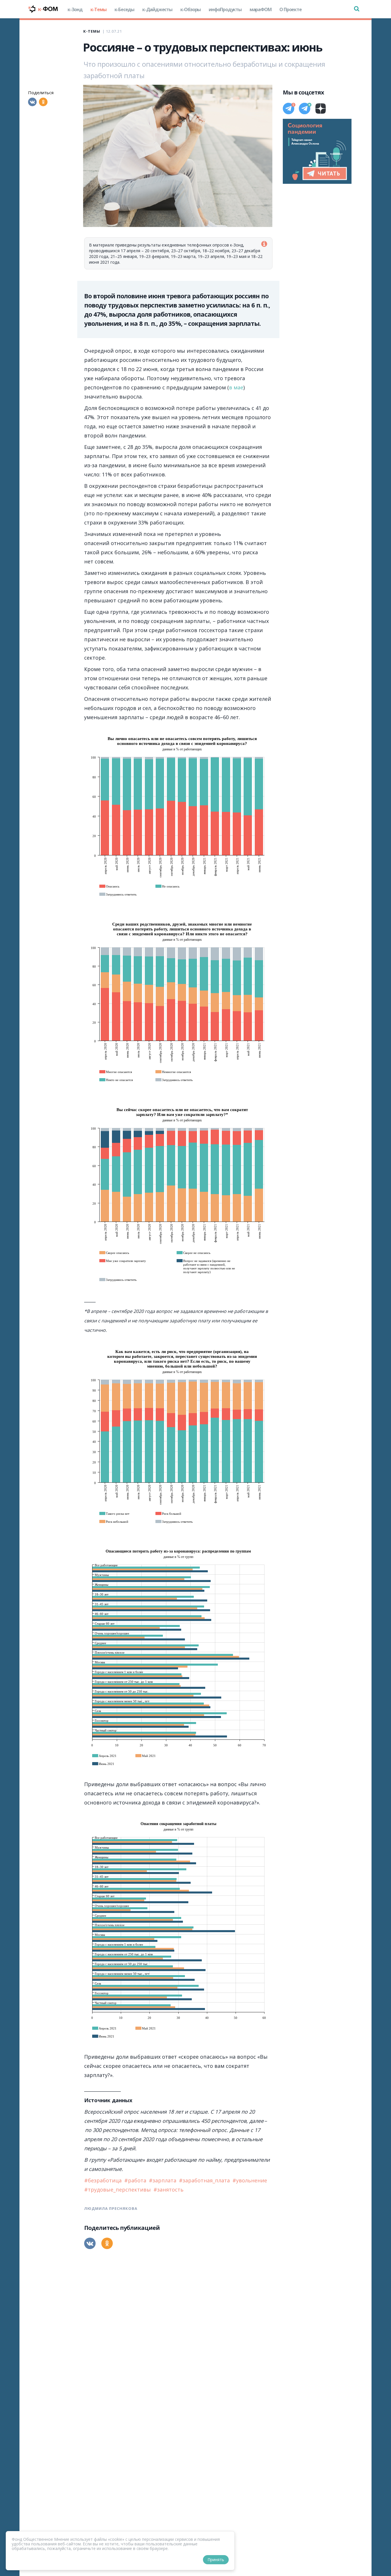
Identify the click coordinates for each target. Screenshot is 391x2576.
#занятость (168, 2190)
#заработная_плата (205, 2180)
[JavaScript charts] (105, 733)
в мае (236, 387)
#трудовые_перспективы (118, 2190)
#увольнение (250, 2180)
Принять (216, 2560)
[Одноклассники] (43, 102)
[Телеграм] (289, 109)
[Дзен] (321, 109)
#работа (136, 2180)
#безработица (104, 2180)
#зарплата (163, 2180)
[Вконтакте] (32, 102)
